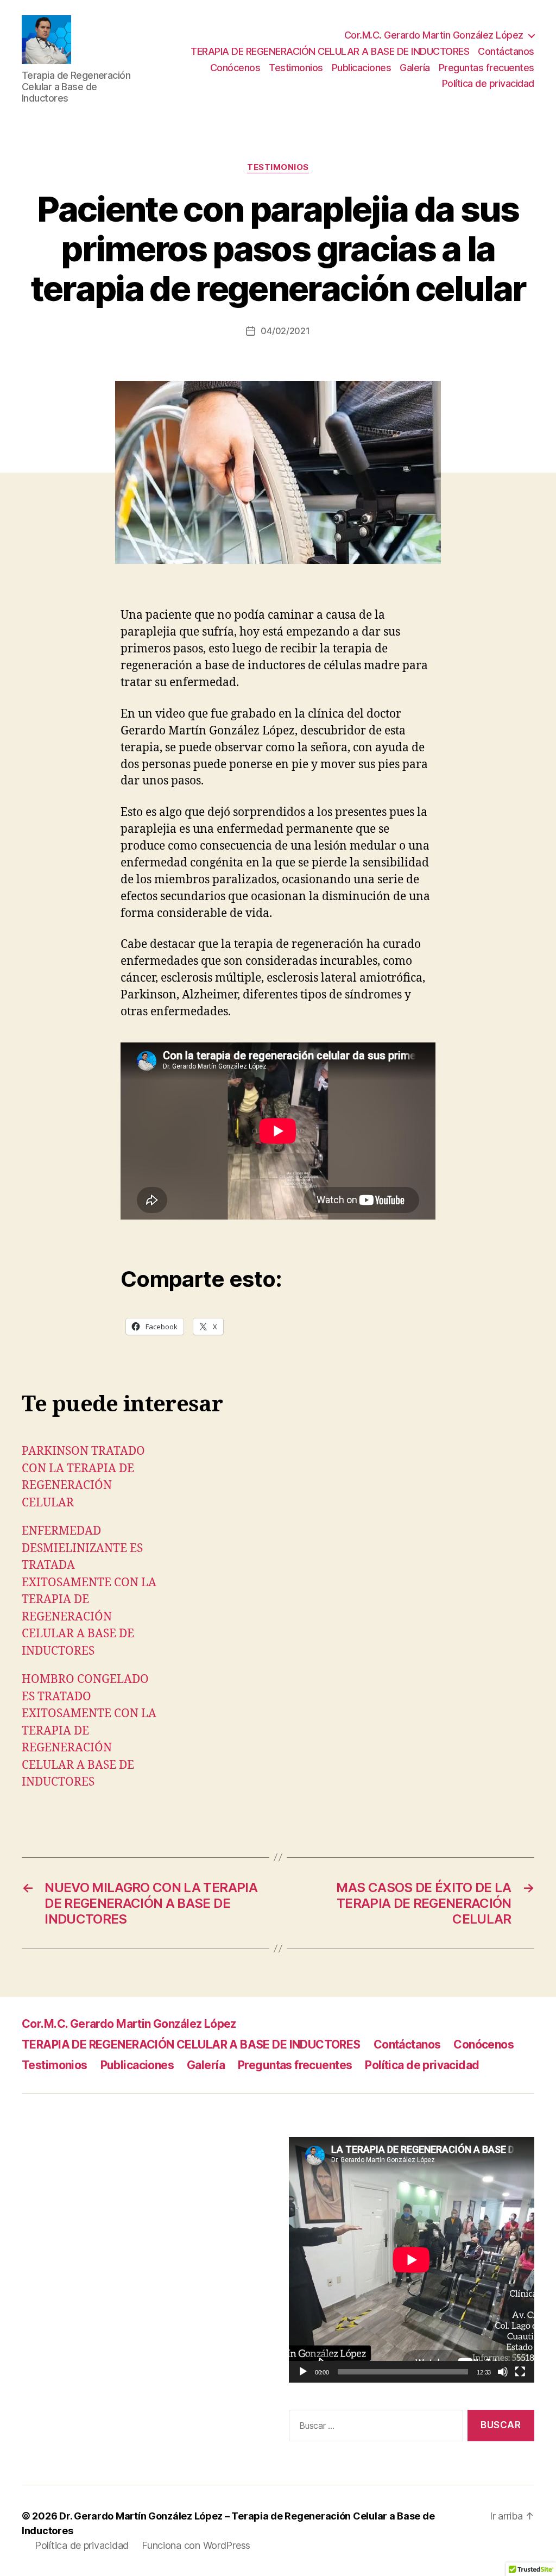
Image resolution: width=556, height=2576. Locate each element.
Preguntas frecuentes (486, 68)
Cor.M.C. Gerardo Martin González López (434, 35)
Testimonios (296, 68)
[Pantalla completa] (520, 2372)
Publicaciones (362, 68)
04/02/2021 (285, 331)
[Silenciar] (503, 2372)
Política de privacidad (488, 83)
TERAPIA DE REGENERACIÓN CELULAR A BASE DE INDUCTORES (330, 51)
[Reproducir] (303, 2372)
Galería (415, 68)
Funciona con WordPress (196, 2545)
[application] (412, 2260)
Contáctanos (506, 51)
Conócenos (235, 68)
